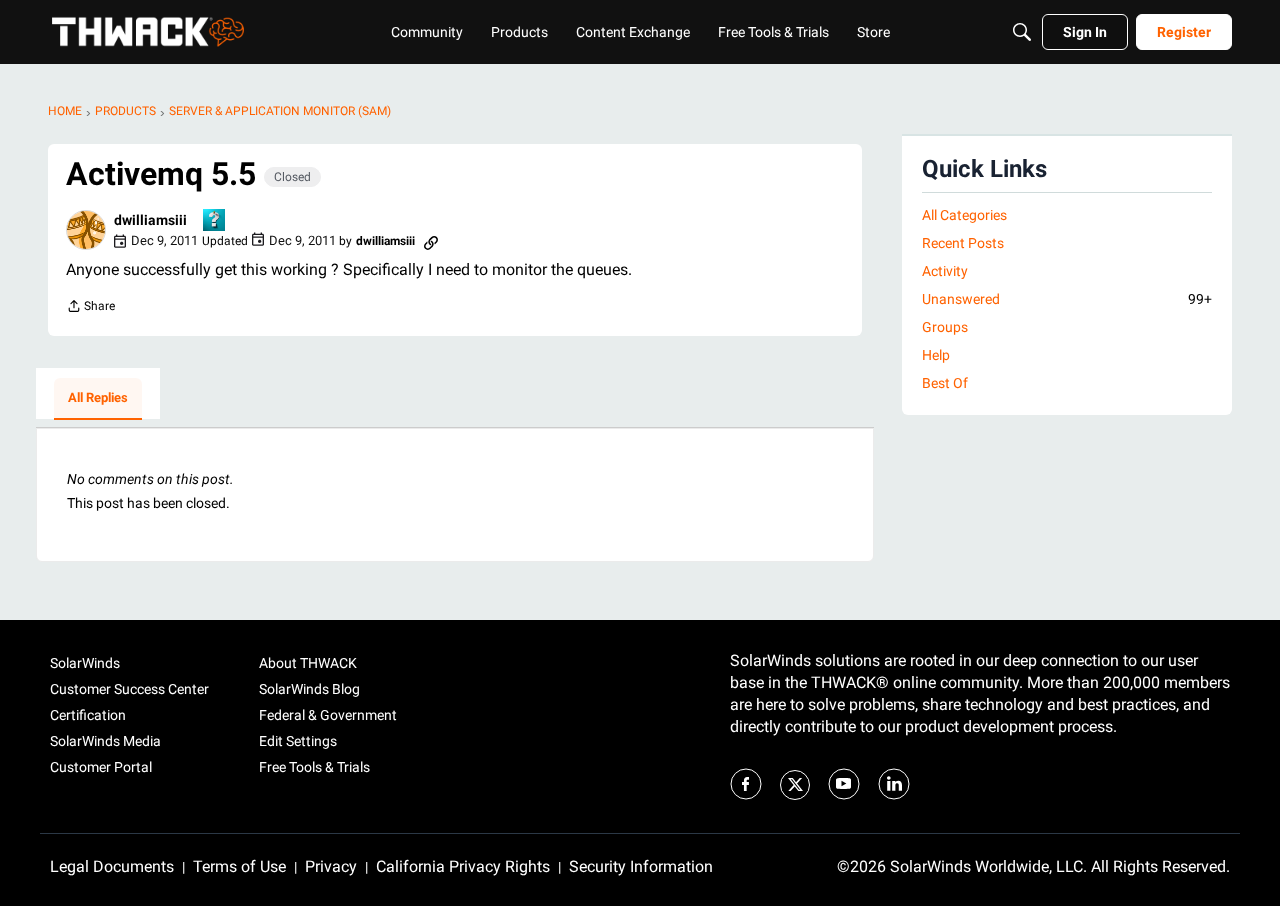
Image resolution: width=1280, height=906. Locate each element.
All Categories (964, 215)
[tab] (98, 399)
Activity (945, 271)
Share (90, 308)
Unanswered (1067, 299)
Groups (945, 327)
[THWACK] (148, 32)
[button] (86, 230)
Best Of (945, 383)
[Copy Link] (431, 241)
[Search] (1022, 32)
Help (936, 355)
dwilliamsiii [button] (150, 220)
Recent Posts (963, 243)
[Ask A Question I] (215, 221)
